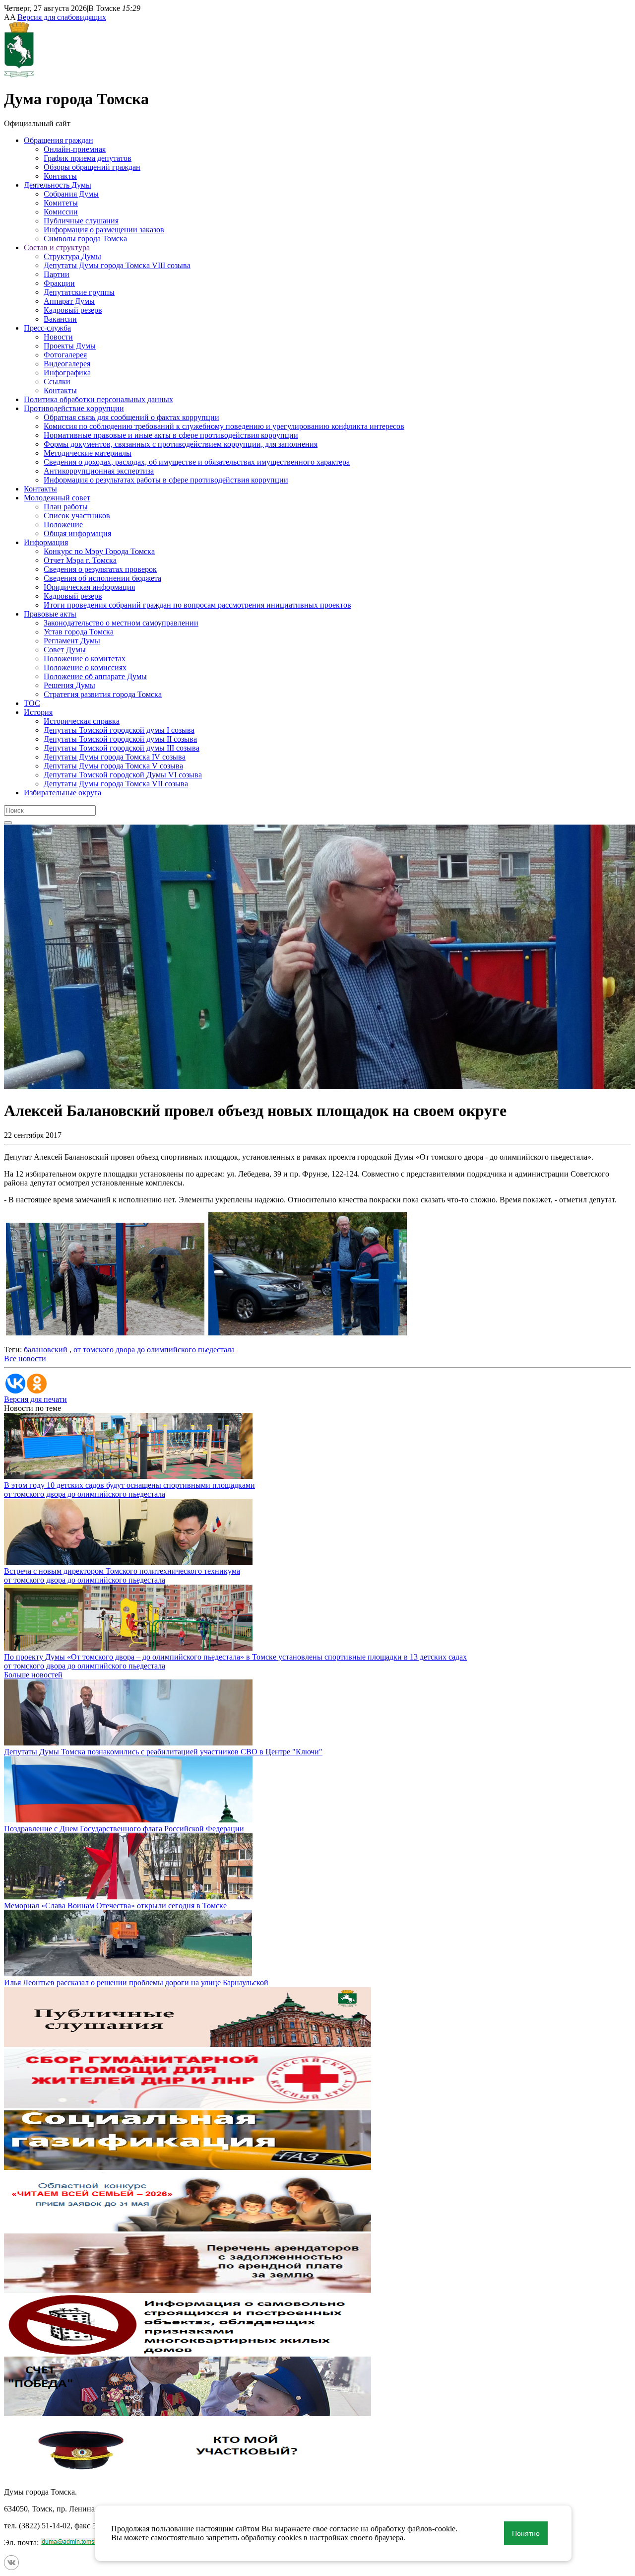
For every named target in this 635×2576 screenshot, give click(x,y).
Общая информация (77, 533)
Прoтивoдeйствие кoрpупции (74, 408)
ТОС (32, 703)
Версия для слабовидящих (62, 17)
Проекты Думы (70, 346)
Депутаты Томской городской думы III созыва (122, 748)
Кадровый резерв (73, 310)
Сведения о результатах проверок (100, 569)
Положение (63, 524)
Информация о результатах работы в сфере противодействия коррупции (166, 480)
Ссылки (57, 382)
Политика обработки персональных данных (98, 399)
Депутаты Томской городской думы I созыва (119, 730)
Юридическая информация (89, 587)
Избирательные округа (63, 793)
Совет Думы (65, 650)
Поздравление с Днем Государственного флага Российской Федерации (124, 1829)
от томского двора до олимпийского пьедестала (154, 1350)
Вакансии (60, 319)
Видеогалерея (67, 364)
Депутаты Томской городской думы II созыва (120, 739)
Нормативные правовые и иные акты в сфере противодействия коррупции (171, 435)
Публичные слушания (81, 221)
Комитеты (61, 203)
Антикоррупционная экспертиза (99, 471)
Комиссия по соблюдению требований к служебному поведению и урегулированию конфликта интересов (224, 426)
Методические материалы (88, 453)
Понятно (526, 2533)
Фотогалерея (65, 355)
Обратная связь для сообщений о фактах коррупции (131, 417)
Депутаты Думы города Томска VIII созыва (117, 265)
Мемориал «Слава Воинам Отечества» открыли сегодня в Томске (115, 1906)
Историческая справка (82, 721)
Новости (58, 337)
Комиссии (61, 212)
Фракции (59, 283)
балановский (46, 1350)
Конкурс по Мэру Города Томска (99, 551)
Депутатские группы (79, 292)
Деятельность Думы (58, 185)
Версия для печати (35, 1399)
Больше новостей (33, 1675)
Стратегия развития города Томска (103, 694)
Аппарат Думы (69, 301)
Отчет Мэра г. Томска (80, 560)
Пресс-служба (47, 328)
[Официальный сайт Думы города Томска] (19, 75)
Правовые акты (50, 614)
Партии (57, 274)
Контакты (60, 176)
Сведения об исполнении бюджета (102, 578)
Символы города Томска (85, 239)
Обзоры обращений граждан (92, 167)
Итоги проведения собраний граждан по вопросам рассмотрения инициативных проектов (197, 605)
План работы (66, 507)
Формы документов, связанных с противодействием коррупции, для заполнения (181, 444)
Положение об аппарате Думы (95, 676)
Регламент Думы (72, 641)
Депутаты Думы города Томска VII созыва (116, 784)
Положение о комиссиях (85, 667)
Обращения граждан (59, 140)
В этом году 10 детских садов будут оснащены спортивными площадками (129, 1485)
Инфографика (67, 373)
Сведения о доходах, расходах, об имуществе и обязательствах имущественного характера (197, 462)
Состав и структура (57, 247)
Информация (46, 542)
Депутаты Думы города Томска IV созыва (115, 757)
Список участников (77, 516)
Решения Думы (69, 685)
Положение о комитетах (85, 659)
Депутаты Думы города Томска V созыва (113, 766)
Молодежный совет (57, 498)
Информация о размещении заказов (104, 230)
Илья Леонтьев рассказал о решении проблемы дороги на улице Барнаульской (136, 1983)
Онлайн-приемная (75, 149)
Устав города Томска (79, 632)
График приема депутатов (88, 158)
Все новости (25, 1358)
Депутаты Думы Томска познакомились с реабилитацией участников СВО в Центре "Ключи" (163, 1752)
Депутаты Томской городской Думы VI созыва (123, 775)
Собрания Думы (71, 194)
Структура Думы (72, 256)
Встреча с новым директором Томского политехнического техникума (122, 1571)
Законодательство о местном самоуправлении (121, 623)
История (38, 712)
